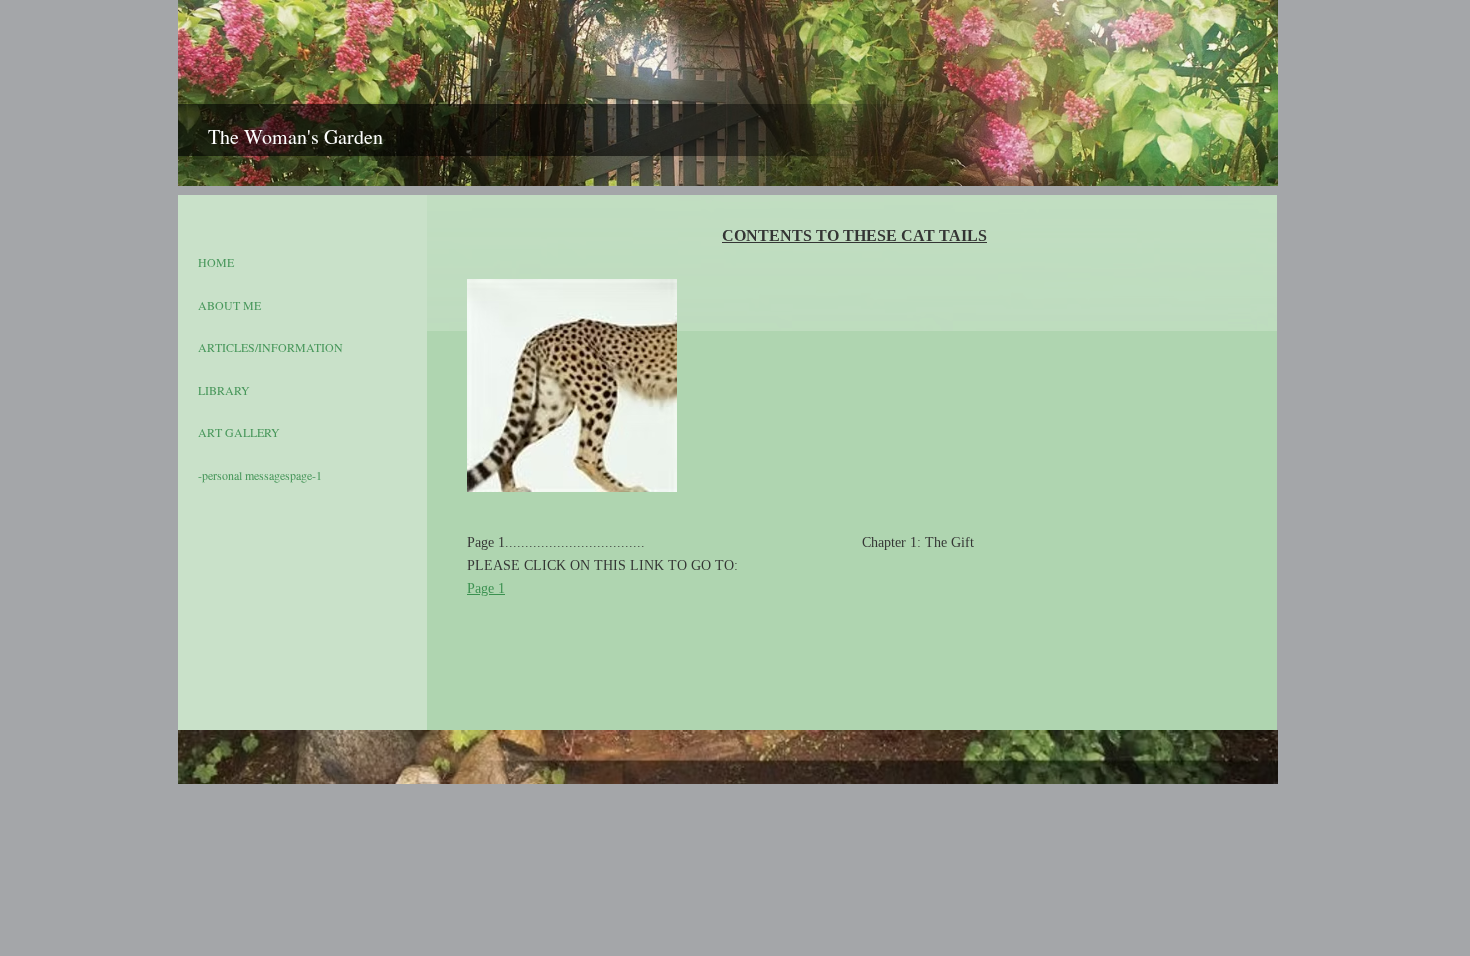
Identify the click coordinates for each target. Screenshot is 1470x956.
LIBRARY (224, 390)
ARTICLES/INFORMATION (270, 347)
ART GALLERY (239, 432)
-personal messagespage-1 (260, 475)
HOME (216, 262)
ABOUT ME (229, 305)
